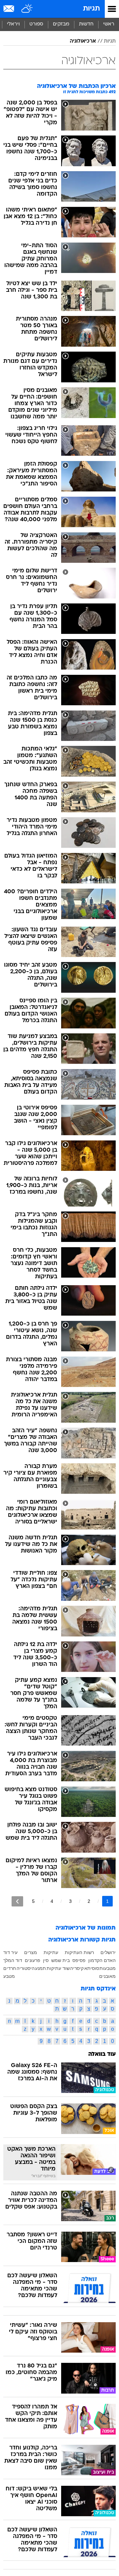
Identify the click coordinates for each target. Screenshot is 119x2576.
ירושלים (108, 1952)
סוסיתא (92, 1968)
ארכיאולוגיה (83, 41)
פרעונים (33, 1960)
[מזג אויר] (27, 9)
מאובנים (107, 1976)
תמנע (40, 1968)
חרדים (10, 1968)
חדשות (86, 24)
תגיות (91, 9)
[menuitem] (86, 24)
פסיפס (79, 1960)
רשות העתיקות (79, 1952)
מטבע (9, 1976)
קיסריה (77, 1968)
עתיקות (51, 1952)
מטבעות (108, 1968)
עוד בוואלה (102, 2054)
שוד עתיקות (58, 1968)
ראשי (109, 24)
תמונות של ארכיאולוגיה (86, 1928)
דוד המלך (13, 1960)
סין (46, 1960)
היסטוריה (26, 1968)
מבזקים (61, 24)
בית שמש (60, 1960)
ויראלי (13, 24)
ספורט (36, 24)
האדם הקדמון (102, 1960)
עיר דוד (10, 1952)
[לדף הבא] (17, 1901)
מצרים (31, 1952)
